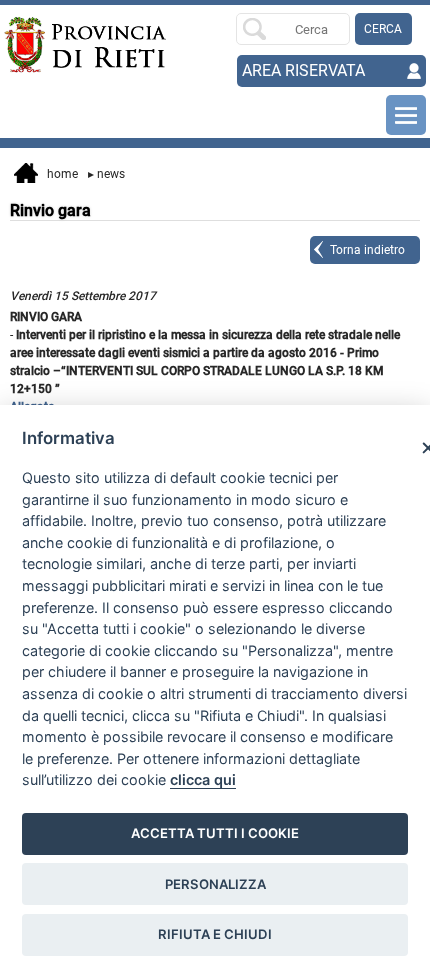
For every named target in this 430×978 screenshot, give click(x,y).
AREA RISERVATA (303, 70)
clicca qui (203, 779)
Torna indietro (367, 250)
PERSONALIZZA (215, 884)
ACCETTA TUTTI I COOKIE (215, 833)
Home (58, 174)
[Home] (46, 45)
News (106, 174)
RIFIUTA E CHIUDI (215, 934)
